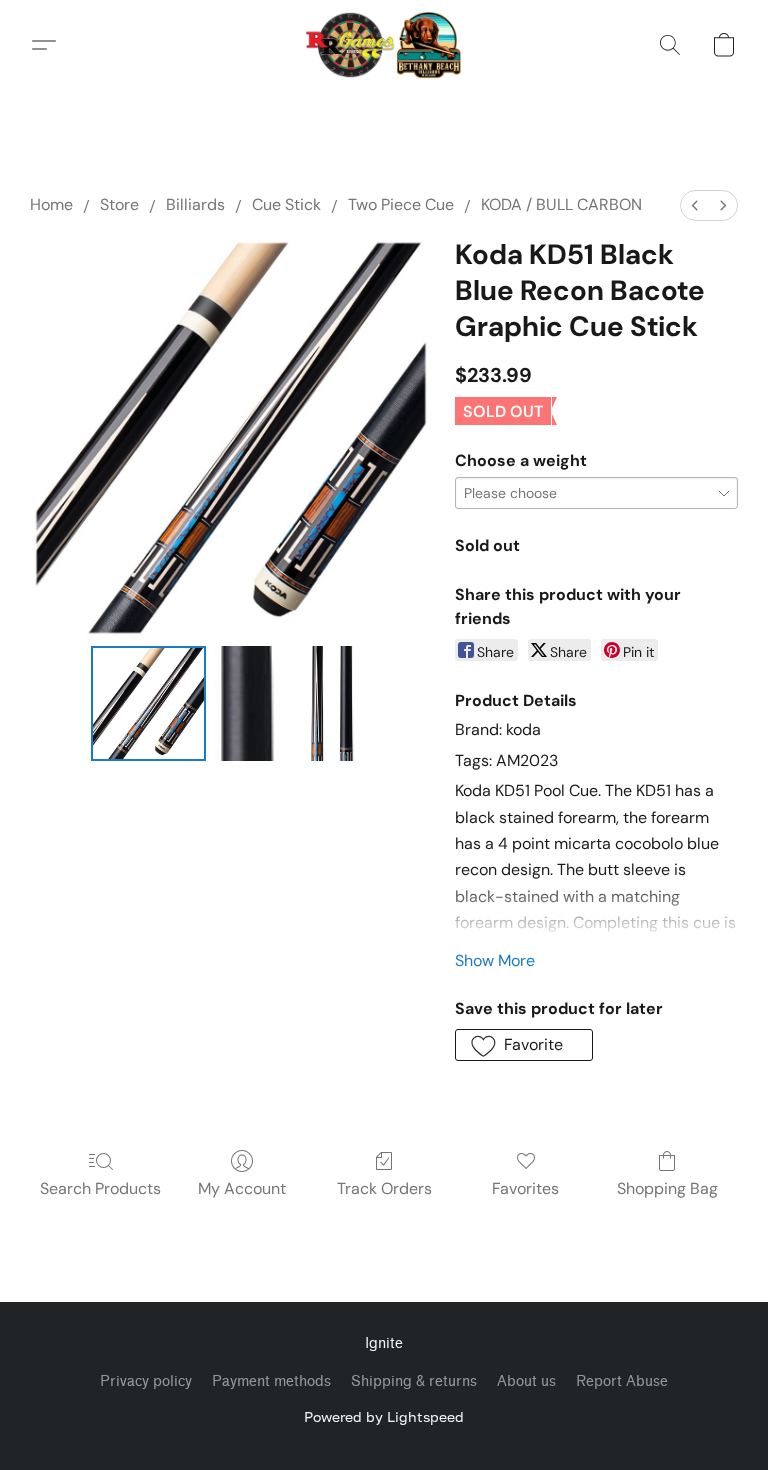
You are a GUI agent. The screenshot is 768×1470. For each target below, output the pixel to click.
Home (51, 204)
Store (119, 204)
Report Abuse (622, 1381)
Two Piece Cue (401, 204)
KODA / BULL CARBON (561, 204)
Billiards (195, 204)
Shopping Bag (667, 1188)
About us (526, 1381)
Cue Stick (286, 204)
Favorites (525, 1188)
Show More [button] (495, 960)
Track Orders (384, 1188)
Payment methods (271, 1381)
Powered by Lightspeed (384, 1416)
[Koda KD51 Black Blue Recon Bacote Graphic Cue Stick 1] (251, 703)
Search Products (100, 1188)
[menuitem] (695, 205)
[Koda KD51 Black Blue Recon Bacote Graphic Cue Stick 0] (148, 703)
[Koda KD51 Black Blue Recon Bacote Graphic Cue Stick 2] (333, 703)
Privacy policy (146, 1381)
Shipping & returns (414, 1381)
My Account (242, 1188)
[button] (384, 45)
